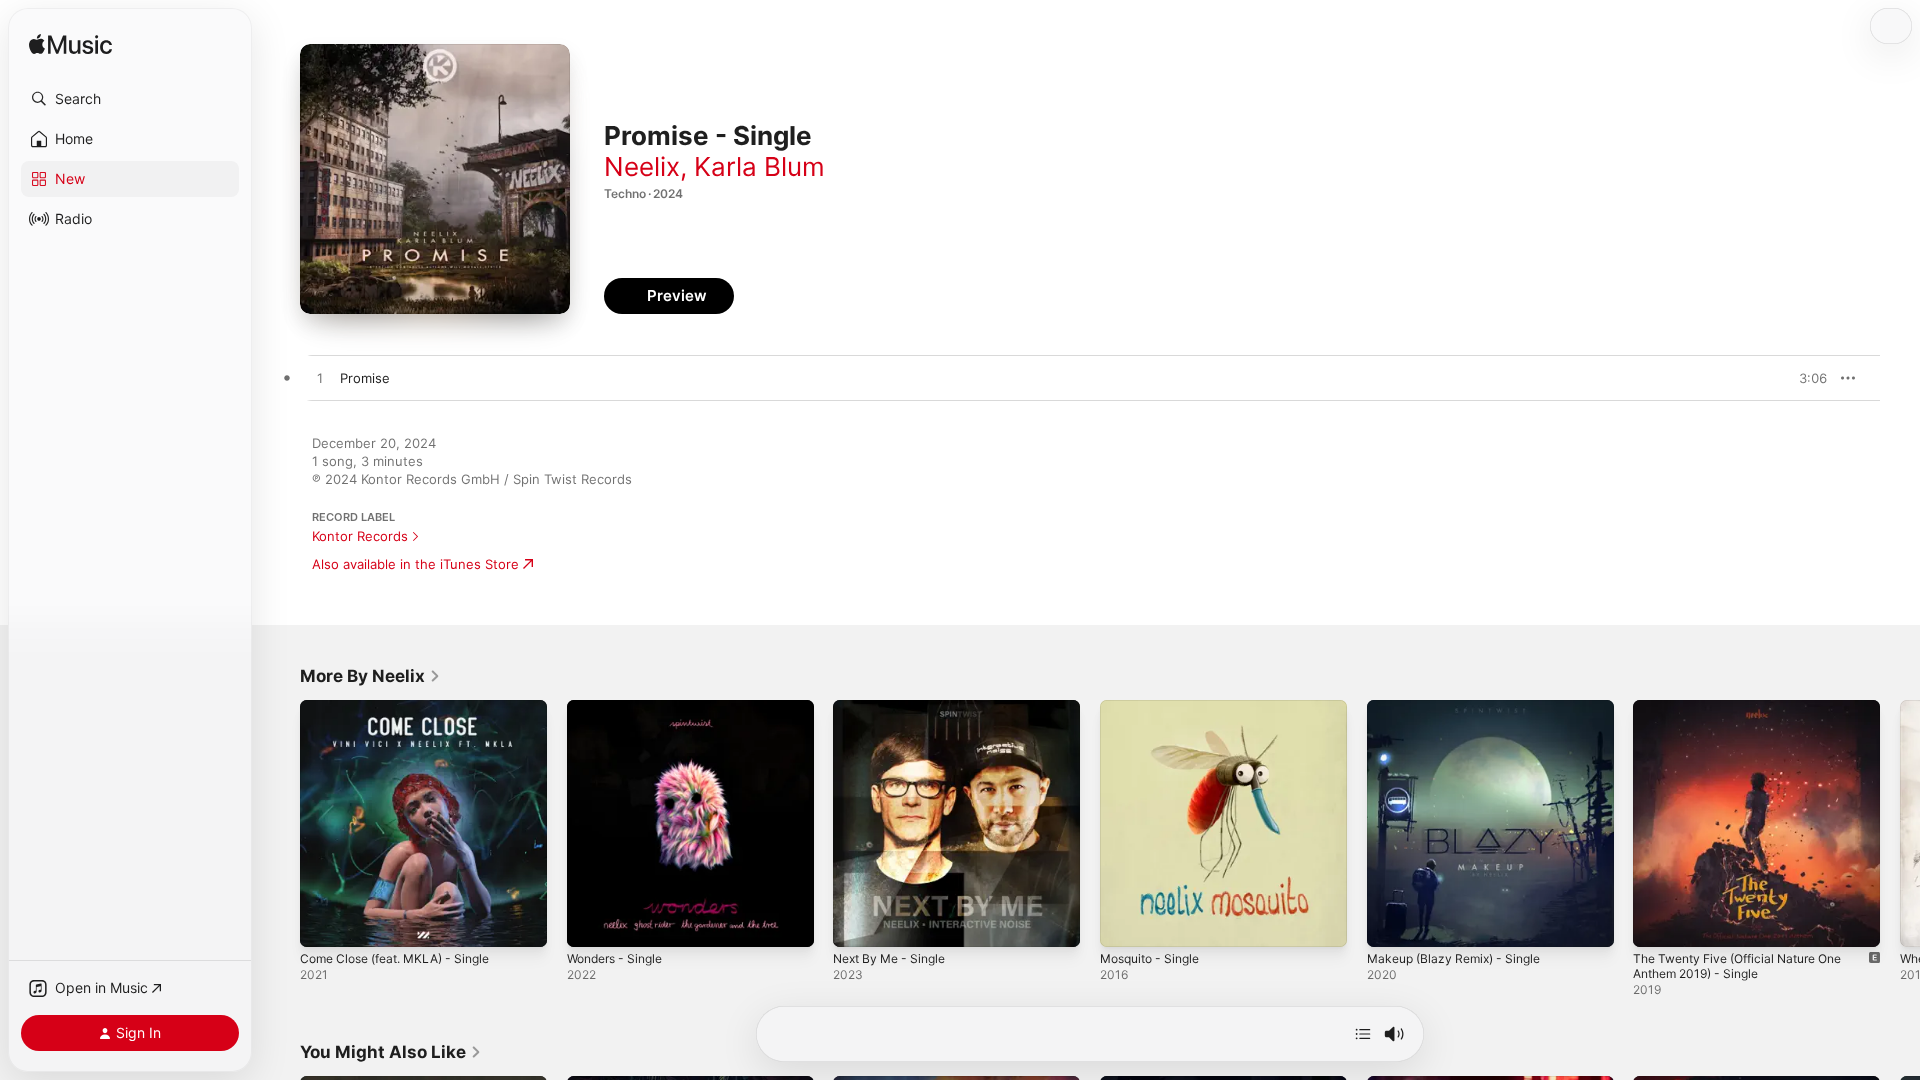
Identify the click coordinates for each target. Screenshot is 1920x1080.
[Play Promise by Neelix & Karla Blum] (320, 379)
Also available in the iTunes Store (415, 564)
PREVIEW (1805, 378)
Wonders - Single (620, 708)
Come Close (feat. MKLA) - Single (405, 708)
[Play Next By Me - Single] (858, 922)
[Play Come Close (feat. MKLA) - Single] (325, 922)
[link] (370, 676)
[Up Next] (1363, 1034)
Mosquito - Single (1155, 708)
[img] (70, 45)
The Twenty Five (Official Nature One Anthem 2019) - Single (1749, 716)
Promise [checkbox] (365, 378)
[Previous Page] (280, 823)
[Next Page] (1900, 823)
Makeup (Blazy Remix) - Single (1461, 708)
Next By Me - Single (895, 708)
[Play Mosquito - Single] (1125, 922)
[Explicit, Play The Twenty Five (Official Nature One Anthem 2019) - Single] (1658, 922)
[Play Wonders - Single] (592, 922)
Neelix (642, 166)
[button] (130, 99)
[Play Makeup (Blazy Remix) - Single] (1392, 922)
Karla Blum (759, 166)
